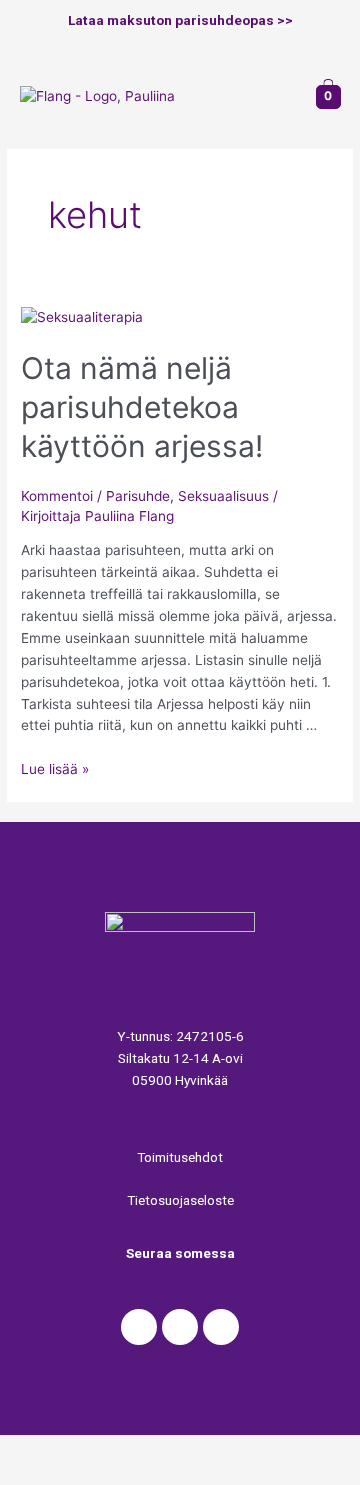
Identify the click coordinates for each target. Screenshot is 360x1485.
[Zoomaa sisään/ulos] (292, 1450)
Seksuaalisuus (223, 496)
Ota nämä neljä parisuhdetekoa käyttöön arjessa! (142, 407)
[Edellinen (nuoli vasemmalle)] (40, 1475)
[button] (281, 97)
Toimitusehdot (180, 1157)
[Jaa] (124, 1450)
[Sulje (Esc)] (40, 1450)
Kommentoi (57, 496)
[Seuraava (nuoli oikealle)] (124, 1475)
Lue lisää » (55, 769)
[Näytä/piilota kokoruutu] (208, 1450)
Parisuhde (138, 496)
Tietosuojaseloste (180, 1200)
